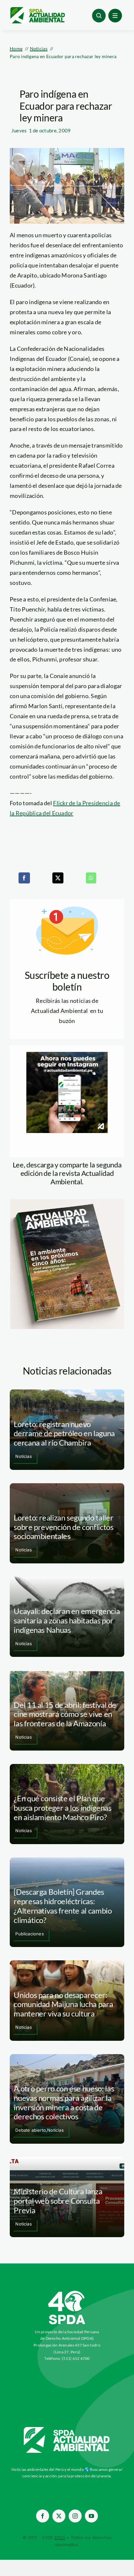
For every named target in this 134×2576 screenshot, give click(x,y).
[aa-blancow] (67, 2429)
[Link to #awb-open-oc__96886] (99, 16)
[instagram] (75, 2516)
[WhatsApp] (91, 878)
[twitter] (59, 2516)
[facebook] (43, 2516)
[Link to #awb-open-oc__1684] (115, 16)
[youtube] (91, 2516)
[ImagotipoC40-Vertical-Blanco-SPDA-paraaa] (67, 2292)
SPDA (60, 2537)
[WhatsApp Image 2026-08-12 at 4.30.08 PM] (67, 1202)
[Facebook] (24, 878)
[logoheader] (37, 9)
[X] (58, 878)
